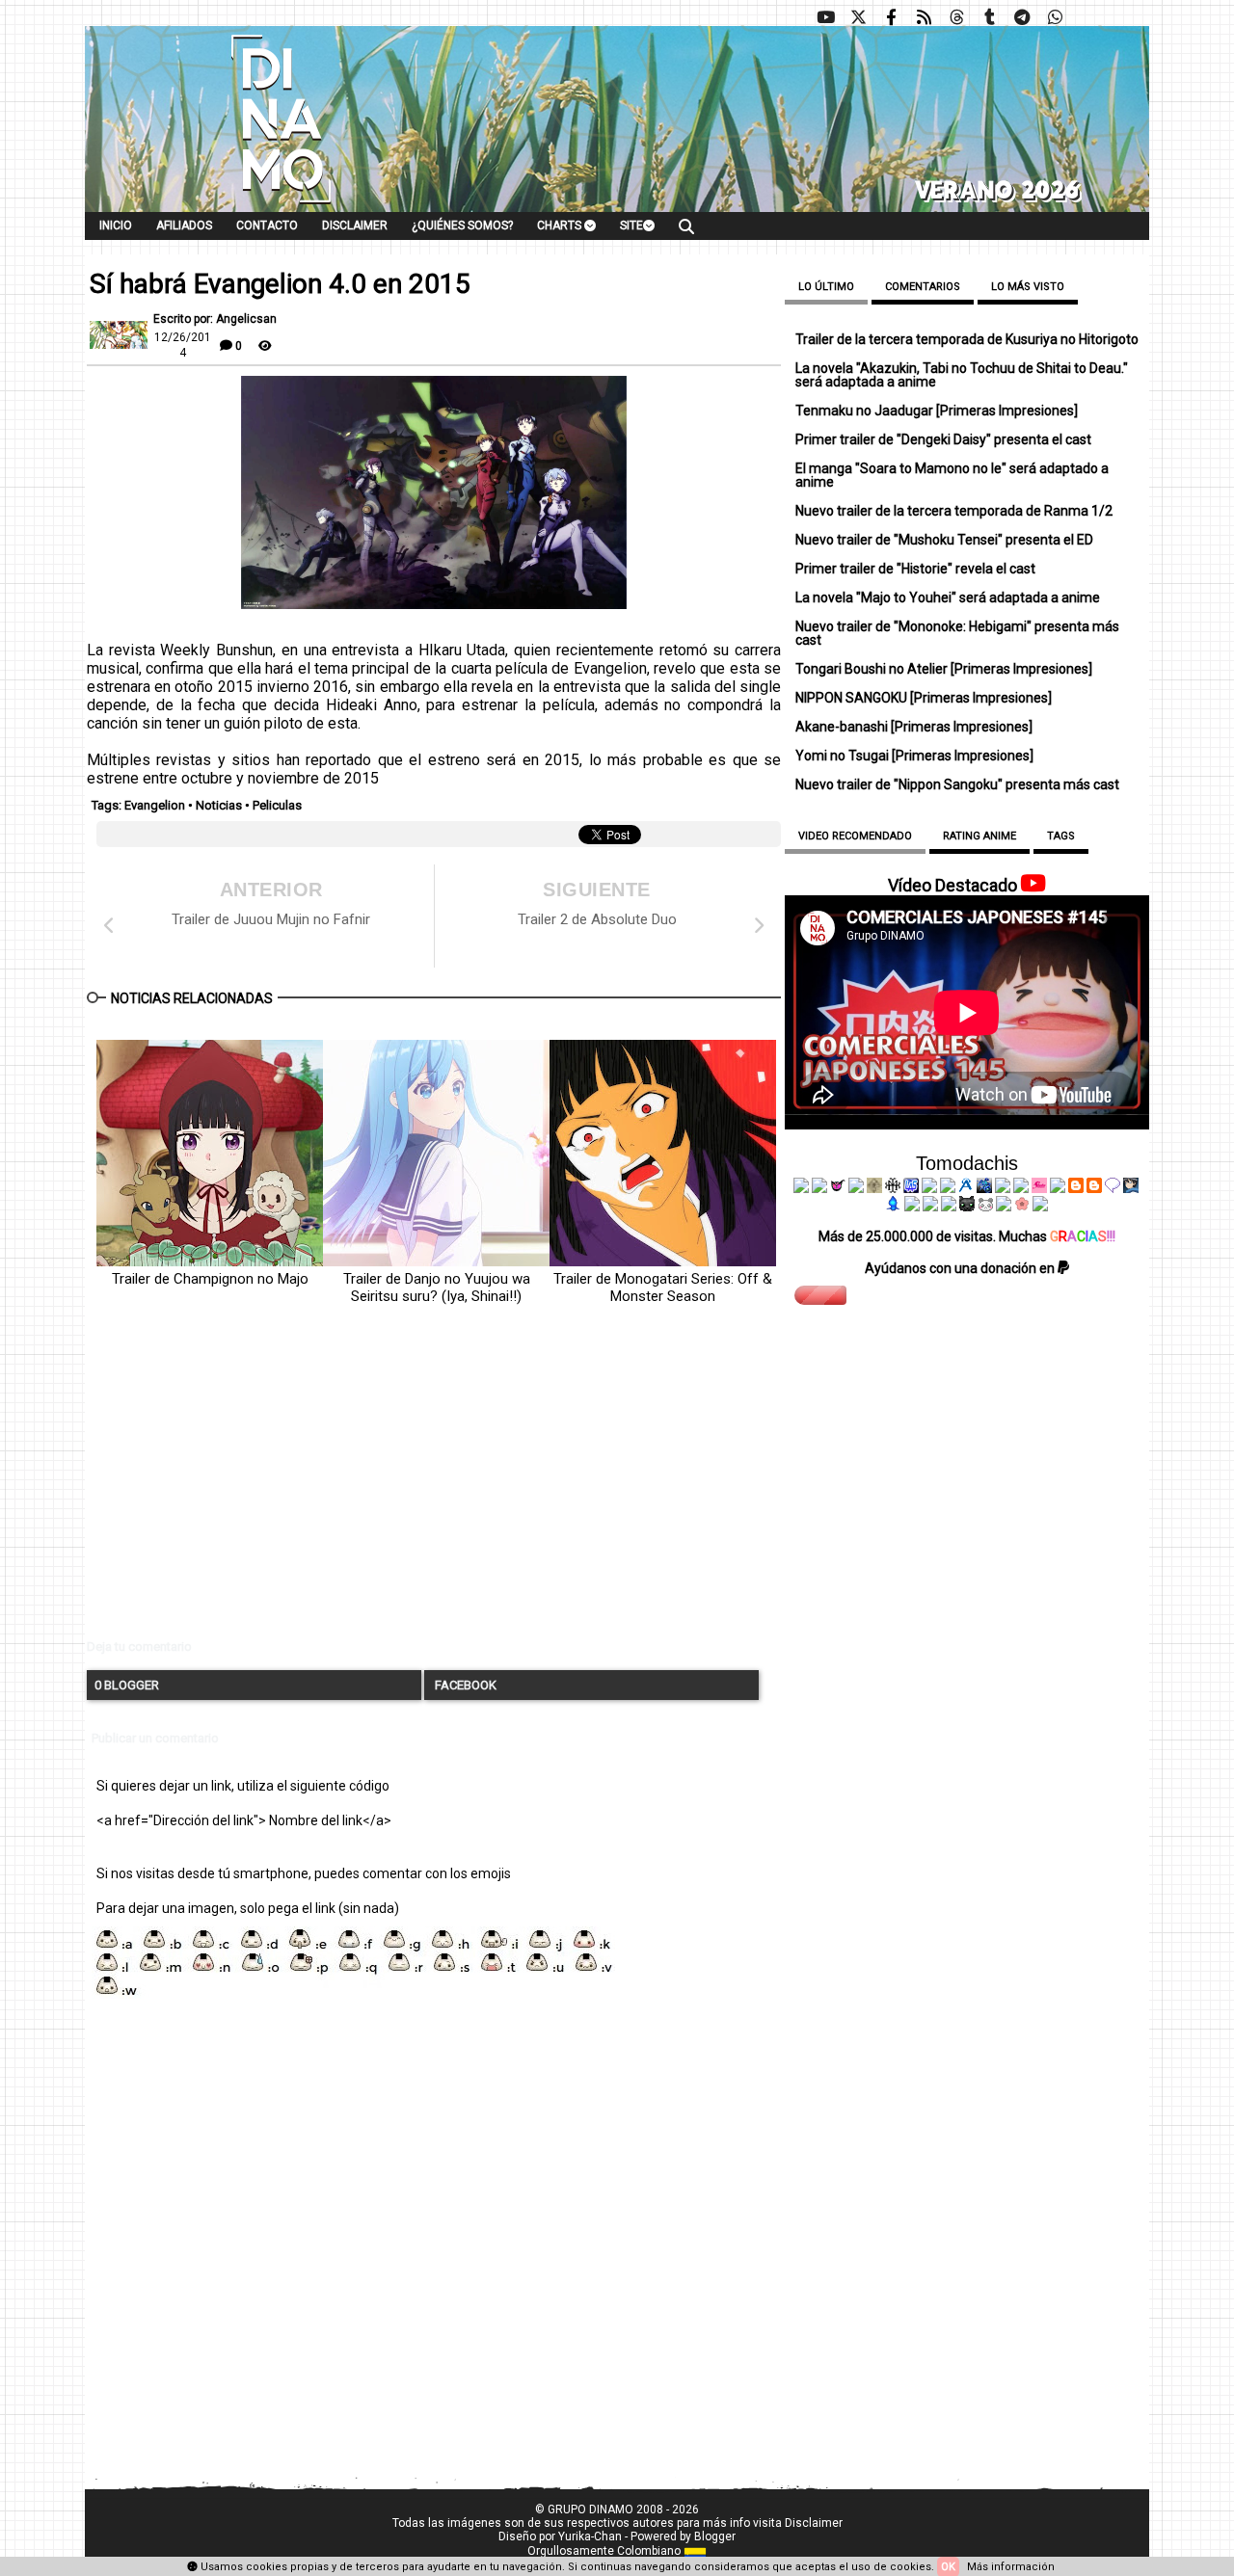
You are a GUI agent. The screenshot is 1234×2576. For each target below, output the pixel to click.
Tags (1061, 836)
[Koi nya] (948, 1188)
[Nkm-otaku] (967, 1207)
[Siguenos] (956, 17)
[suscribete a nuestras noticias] (924, 17)
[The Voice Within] (985, 1207)
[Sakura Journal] (1022, 1207)
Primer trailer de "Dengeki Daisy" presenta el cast (943, 439)
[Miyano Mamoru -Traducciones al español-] (1076, 1188)
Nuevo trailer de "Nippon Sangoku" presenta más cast (957, 784)
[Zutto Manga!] (1003, 1188)
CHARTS (561, 226)
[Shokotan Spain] (1039, 1188)
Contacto (267, 226)
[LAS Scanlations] (911, 1188)
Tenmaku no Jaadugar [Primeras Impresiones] (937, 411)
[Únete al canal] (1022, 17)
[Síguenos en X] (858, 17)
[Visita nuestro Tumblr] (989, 17)
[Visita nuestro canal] (825, 17)
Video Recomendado (855, 836)
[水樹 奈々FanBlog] (893, 1188)
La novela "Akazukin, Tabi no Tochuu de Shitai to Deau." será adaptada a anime (962, 375)
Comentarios (923, 287)
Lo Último (826, 287)
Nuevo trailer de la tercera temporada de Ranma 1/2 (954, 511)
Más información (1011, 2567)
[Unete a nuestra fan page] (891, 17)
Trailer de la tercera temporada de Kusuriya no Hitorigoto (967, 339)
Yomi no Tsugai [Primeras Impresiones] (914, 756)
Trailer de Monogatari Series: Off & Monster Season (663, 1288)
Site (631, 226)
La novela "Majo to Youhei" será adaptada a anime (948, 598)
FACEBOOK (464, 1685)
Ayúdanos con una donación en (961, 1268)
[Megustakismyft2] (894, 1207)
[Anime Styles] (1021, 1188)
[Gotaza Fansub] (912, 1207)
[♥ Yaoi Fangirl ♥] (856, 1188)
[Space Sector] (930, 1207)
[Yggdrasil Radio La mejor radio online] (819, 1188)
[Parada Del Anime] (984, 1188)
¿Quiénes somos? (462, 226)
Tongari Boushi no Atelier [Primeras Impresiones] (944, 669)
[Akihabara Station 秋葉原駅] (1113, 1188)
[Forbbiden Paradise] (929, 1188)
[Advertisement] (434, 1488)
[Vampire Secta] (874, 1188)
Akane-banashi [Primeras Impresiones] (914, 727)
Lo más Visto (1028, 287)
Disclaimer (355, 226)
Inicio (116, 226)
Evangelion (155, 805)
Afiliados (184, 226)
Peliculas (277, 805)
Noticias (219, 805)
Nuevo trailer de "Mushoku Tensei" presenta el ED (944, 540)
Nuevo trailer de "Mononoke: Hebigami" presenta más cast (957, 633)
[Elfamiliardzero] (1131, 1188)
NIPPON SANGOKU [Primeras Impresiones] (924, 698)
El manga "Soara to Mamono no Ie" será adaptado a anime (952, 475)
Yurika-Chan (590, 2536)
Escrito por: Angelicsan (215, 319)
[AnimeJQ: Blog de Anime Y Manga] (1040, 1207)
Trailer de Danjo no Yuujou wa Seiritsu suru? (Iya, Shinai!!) (437, 1288)
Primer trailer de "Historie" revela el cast (915, 569)
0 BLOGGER (127, 1685)
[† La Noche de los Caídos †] (801, 1188)
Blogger (715, 2536)
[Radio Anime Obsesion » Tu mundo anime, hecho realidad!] (966, 1188)
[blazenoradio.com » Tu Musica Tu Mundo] (1094, 1188)
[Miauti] (838, 1188)
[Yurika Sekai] (1058, 1188)
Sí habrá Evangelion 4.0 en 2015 (280, 284)
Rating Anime (979, 836)
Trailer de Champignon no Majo (210, 1279)
